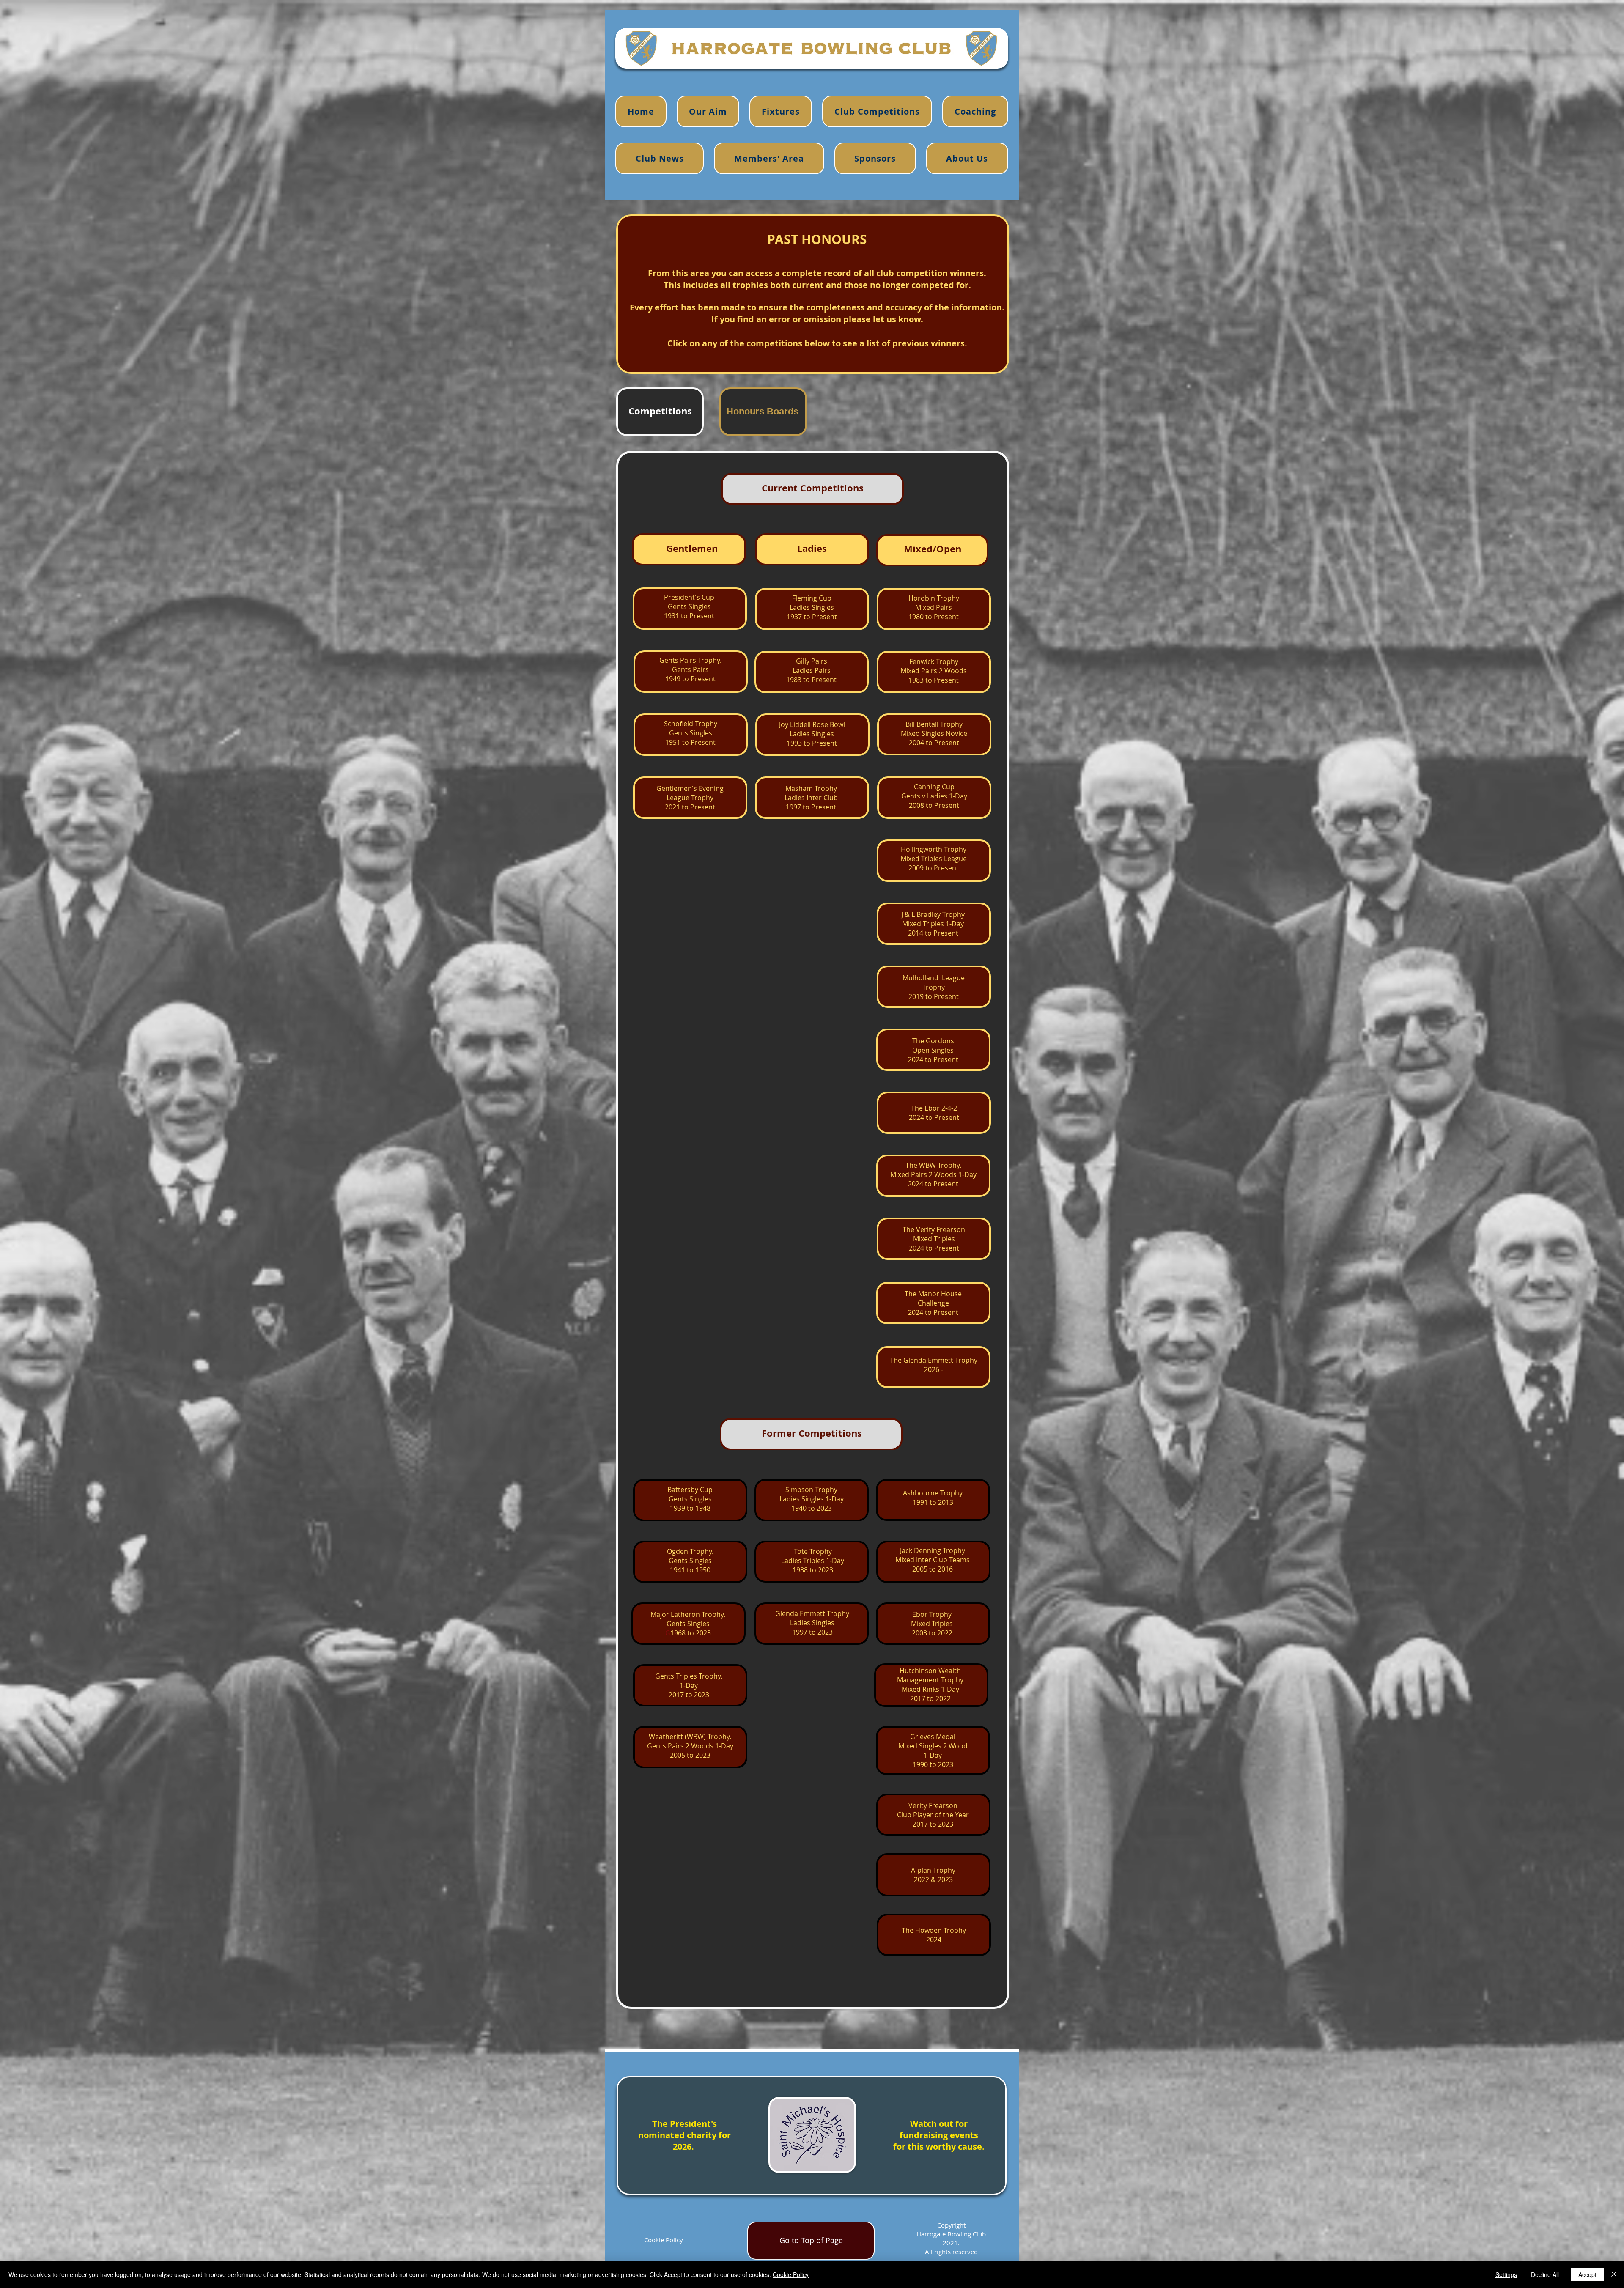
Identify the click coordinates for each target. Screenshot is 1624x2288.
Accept (1587, 2274)
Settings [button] (1506, 2274)
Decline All (1545, 2274)
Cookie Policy (664, 2240)
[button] (975, 111)
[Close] (1614, 2274)
